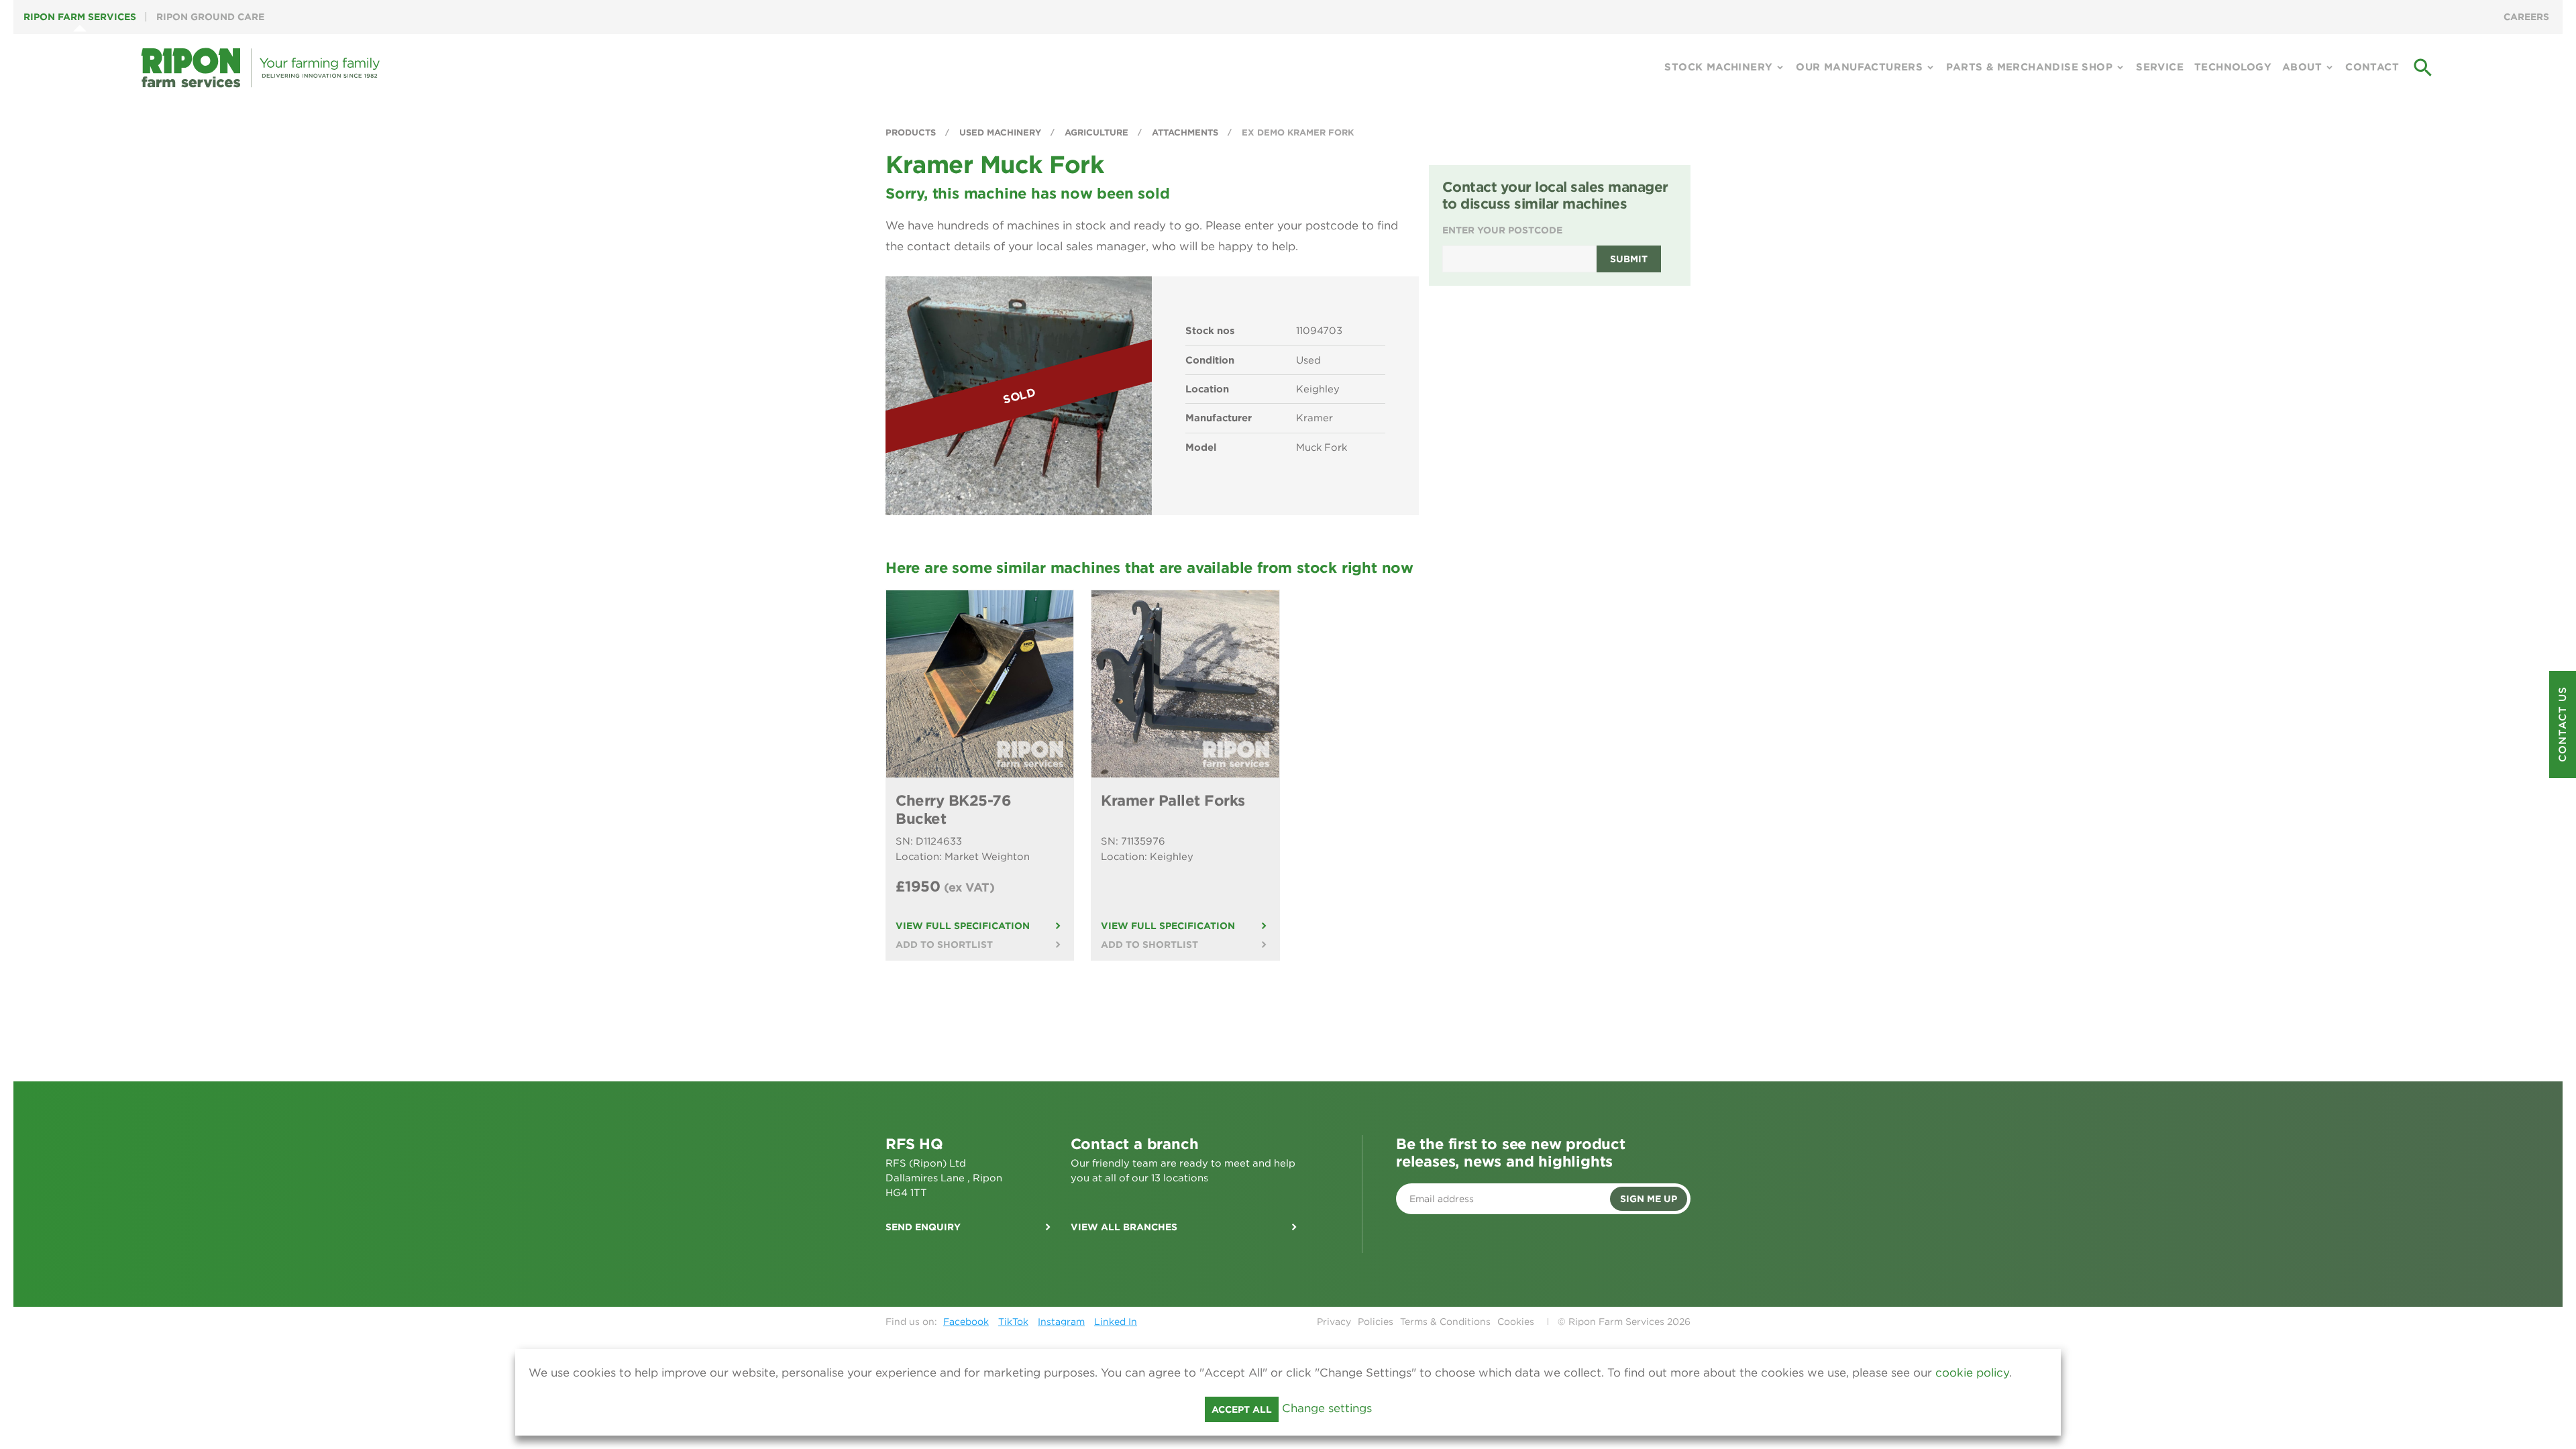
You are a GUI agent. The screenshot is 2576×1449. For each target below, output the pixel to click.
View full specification (963, 926)
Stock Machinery (1718, 67)
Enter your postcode (1502, 230)
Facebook (966, 1322)
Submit (1629, 259)
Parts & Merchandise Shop (2029, 67)
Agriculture (1098, 132)
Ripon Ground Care (210, 17)
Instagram (1061, 1322)
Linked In (1116, 1322)
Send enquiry (923, 1227)
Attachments (1186, 132)
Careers (2526, 17)
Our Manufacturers (1859, 67)
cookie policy (1972, 1373)
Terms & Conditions (1445, 1322)
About (2302, 67)
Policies (1376, 1322)
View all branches (1124, 1227)
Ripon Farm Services (80, 17)
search (2423, 68)
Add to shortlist (944, 945)
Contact (2372, 67)
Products (912, 132)
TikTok (1013, 1322)
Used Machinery (1002, 132)
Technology (2233, 67)
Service (2160, 67)
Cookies (1516, 1322)
